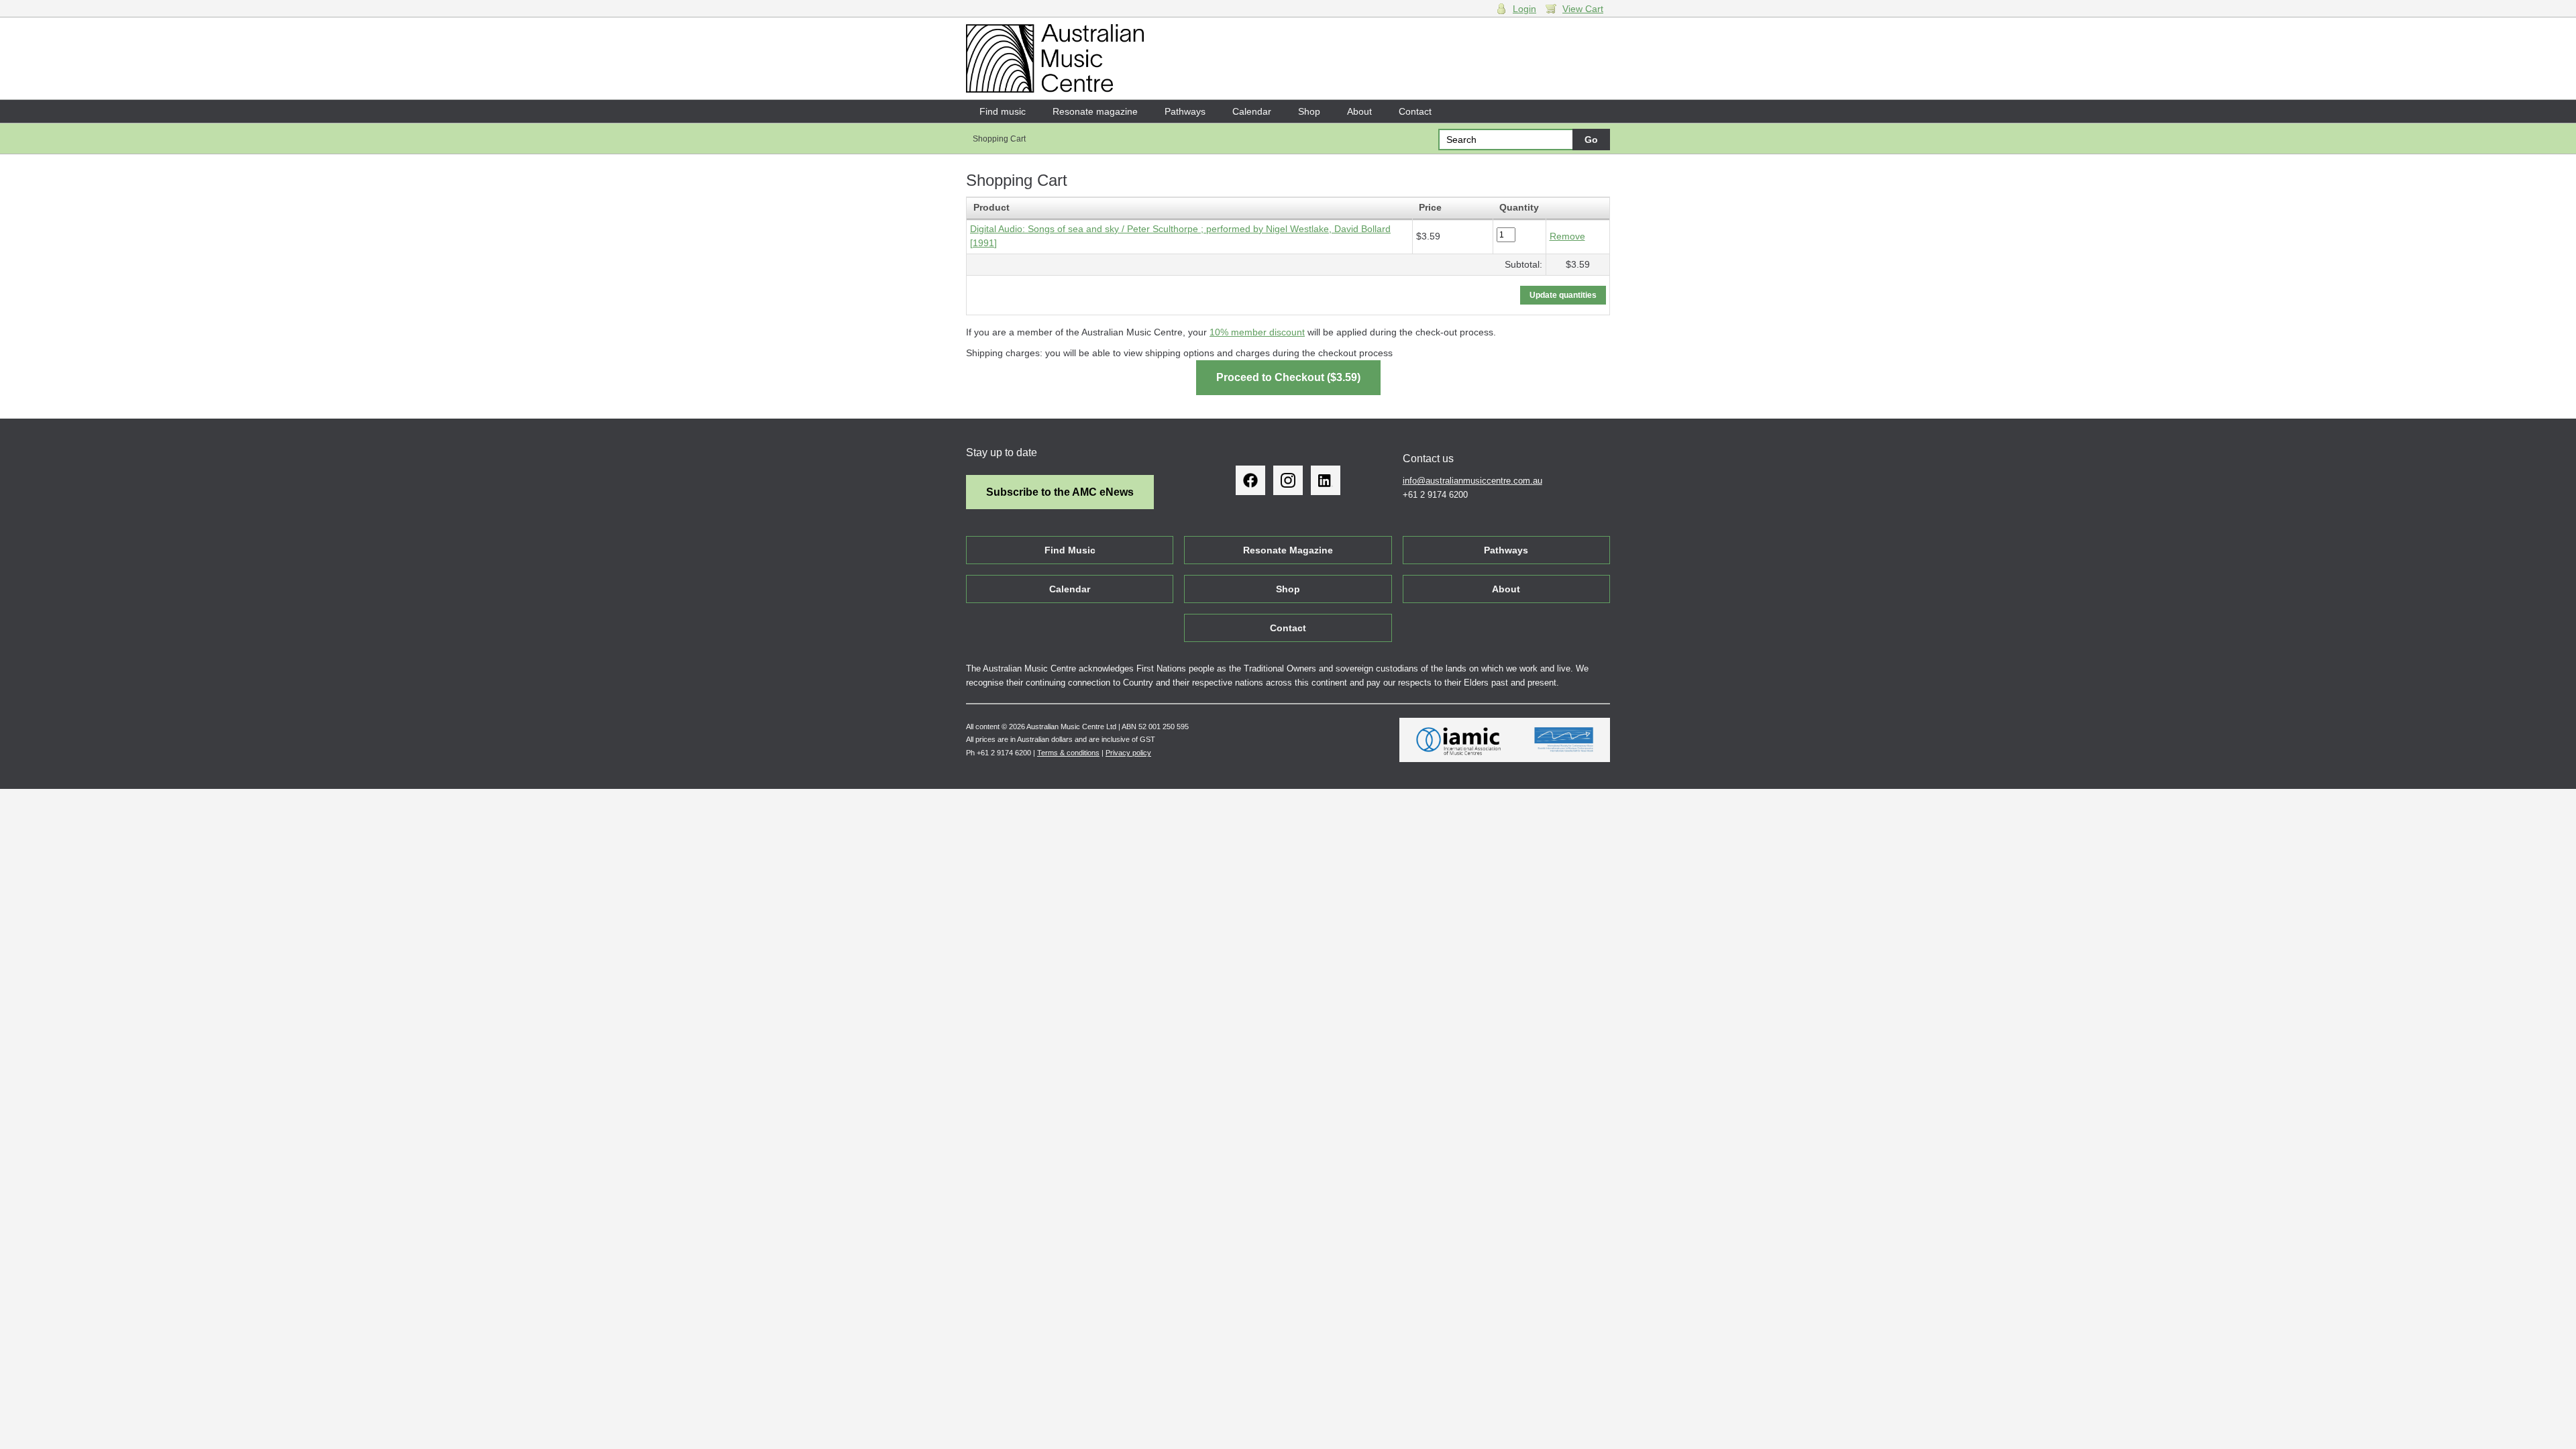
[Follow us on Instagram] (1288, 480)
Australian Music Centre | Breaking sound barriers (1055, 58)
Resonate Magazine (1288, 550)
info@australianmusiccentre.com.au (1472, 481)
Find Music (1070, 550)
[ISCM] (1564, 740)
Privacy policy (1128, 753)
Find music (1003, 111)
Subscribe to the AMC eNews (1060, 492)
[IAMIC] (1459, 740)
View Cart (1583, 9)
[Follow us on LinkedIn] (1326, 480)
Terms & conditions (1068, 753)
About (1359, 111)
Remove (1567, 236)
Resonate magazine (1095, 111)
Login (1524, 9)
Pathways (1185, 111)
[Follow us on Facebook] (1250, 480)
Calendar (1252, 111)
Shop (1309, 111)
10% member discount (1257, 332)
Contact (1415, 111)
